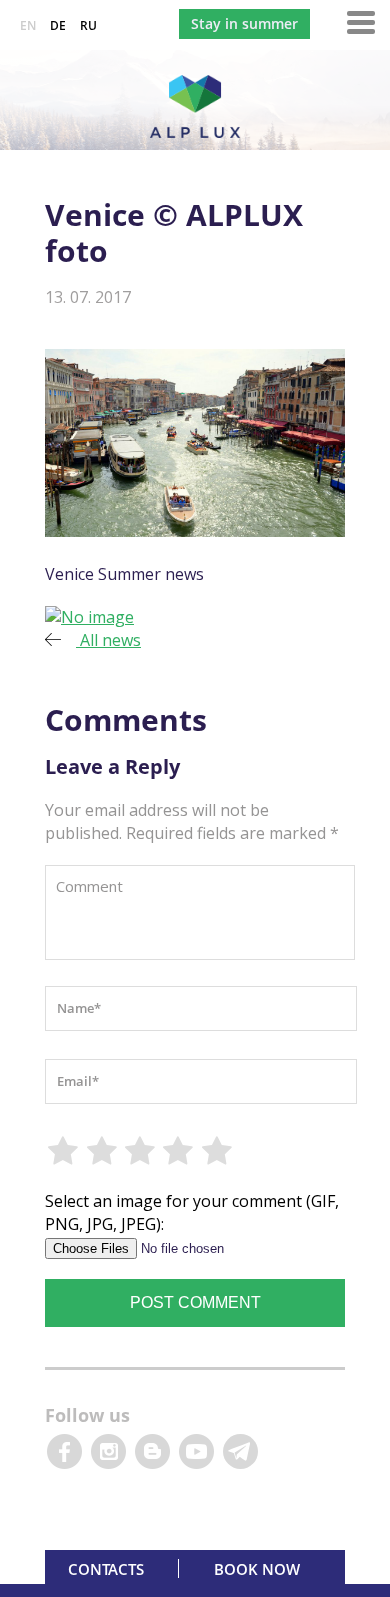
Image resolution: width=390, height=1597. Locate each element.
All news (108, 640)
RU (88, 25)
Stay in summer (244, 23)
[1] (64, 1151)
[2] (102, 1151)
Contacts (106, 1569)
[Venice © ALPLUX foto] (89, 617)
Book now (257, 1569)
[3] (141, 1151)
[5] (218, 1151)
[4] (179, 1151)
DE (58, 25)
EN (28, 25)
